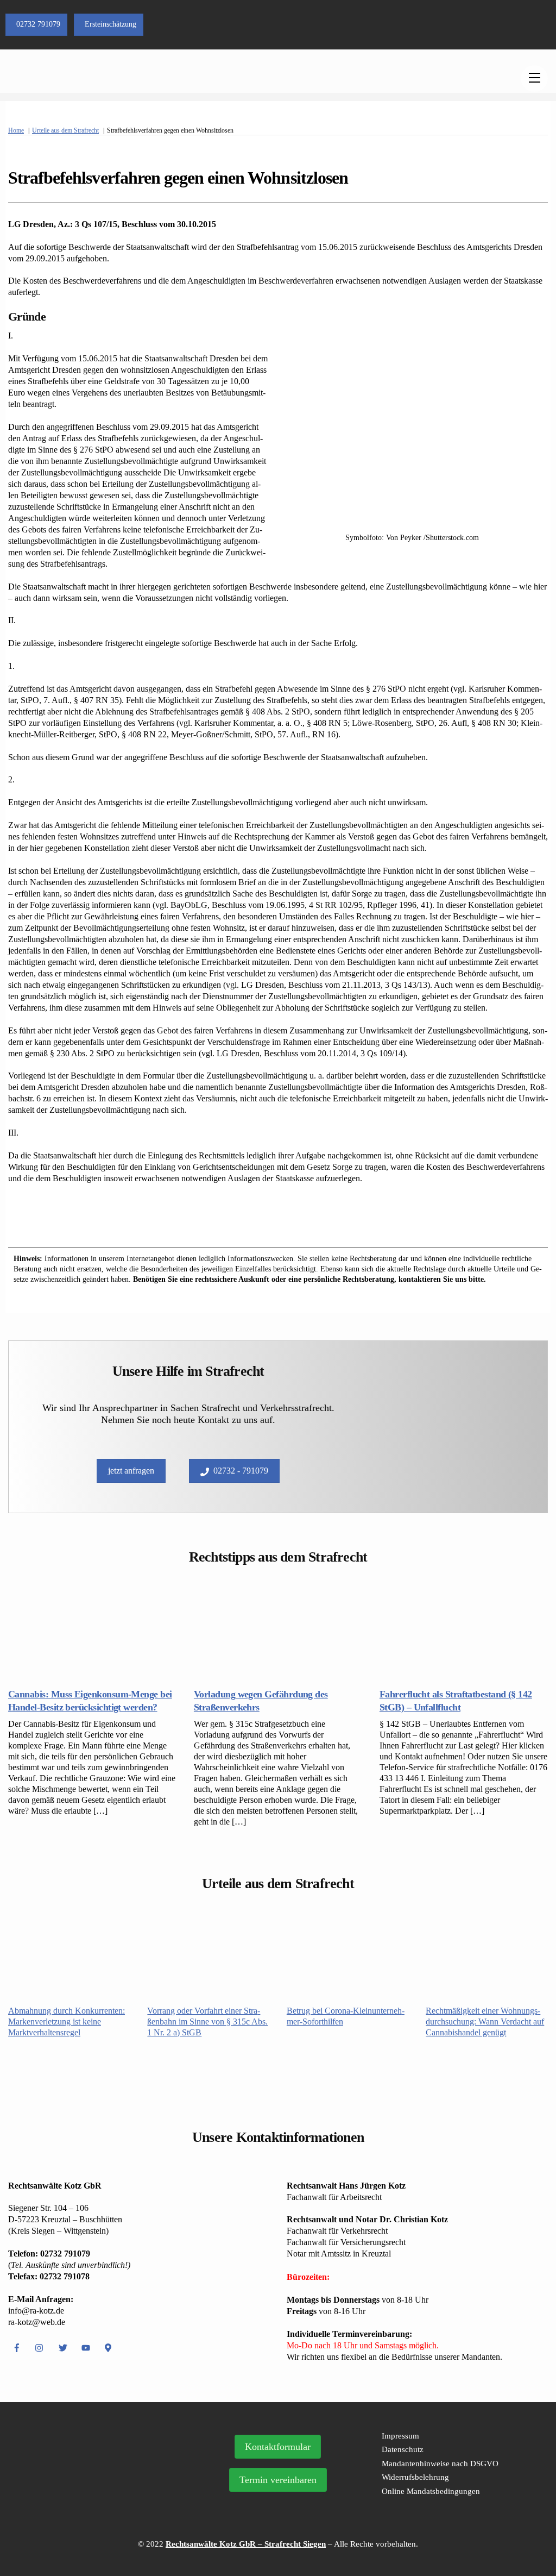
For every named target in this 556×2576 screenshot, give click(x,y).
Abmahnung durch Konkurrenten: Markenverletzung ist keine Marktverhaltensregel (67, 2022)
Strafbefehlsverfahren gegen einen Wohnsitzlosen (178, 178)
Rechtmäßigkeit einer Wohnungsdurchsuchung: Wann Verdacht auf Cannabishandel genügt (485, 2022)
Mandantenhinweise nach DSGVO (440, 2464)
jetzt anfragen (131, 1471)
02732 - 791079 (241, 1471)
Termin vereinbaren (278, 2480)
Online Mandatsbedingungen (431, 2491)
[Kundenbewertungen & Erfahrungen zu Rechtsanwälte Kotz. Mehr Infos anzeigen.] (101, 2494)
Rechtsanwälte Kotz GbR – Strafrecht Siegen (246, 2544)
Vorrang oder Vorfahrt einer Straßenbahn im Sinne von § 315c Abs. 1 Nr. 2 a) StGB (207, 2022)
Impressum (400, 2436)
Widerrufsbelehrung (415, 2477)
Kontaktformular (278, 2447)
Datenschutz (403, 2449)
